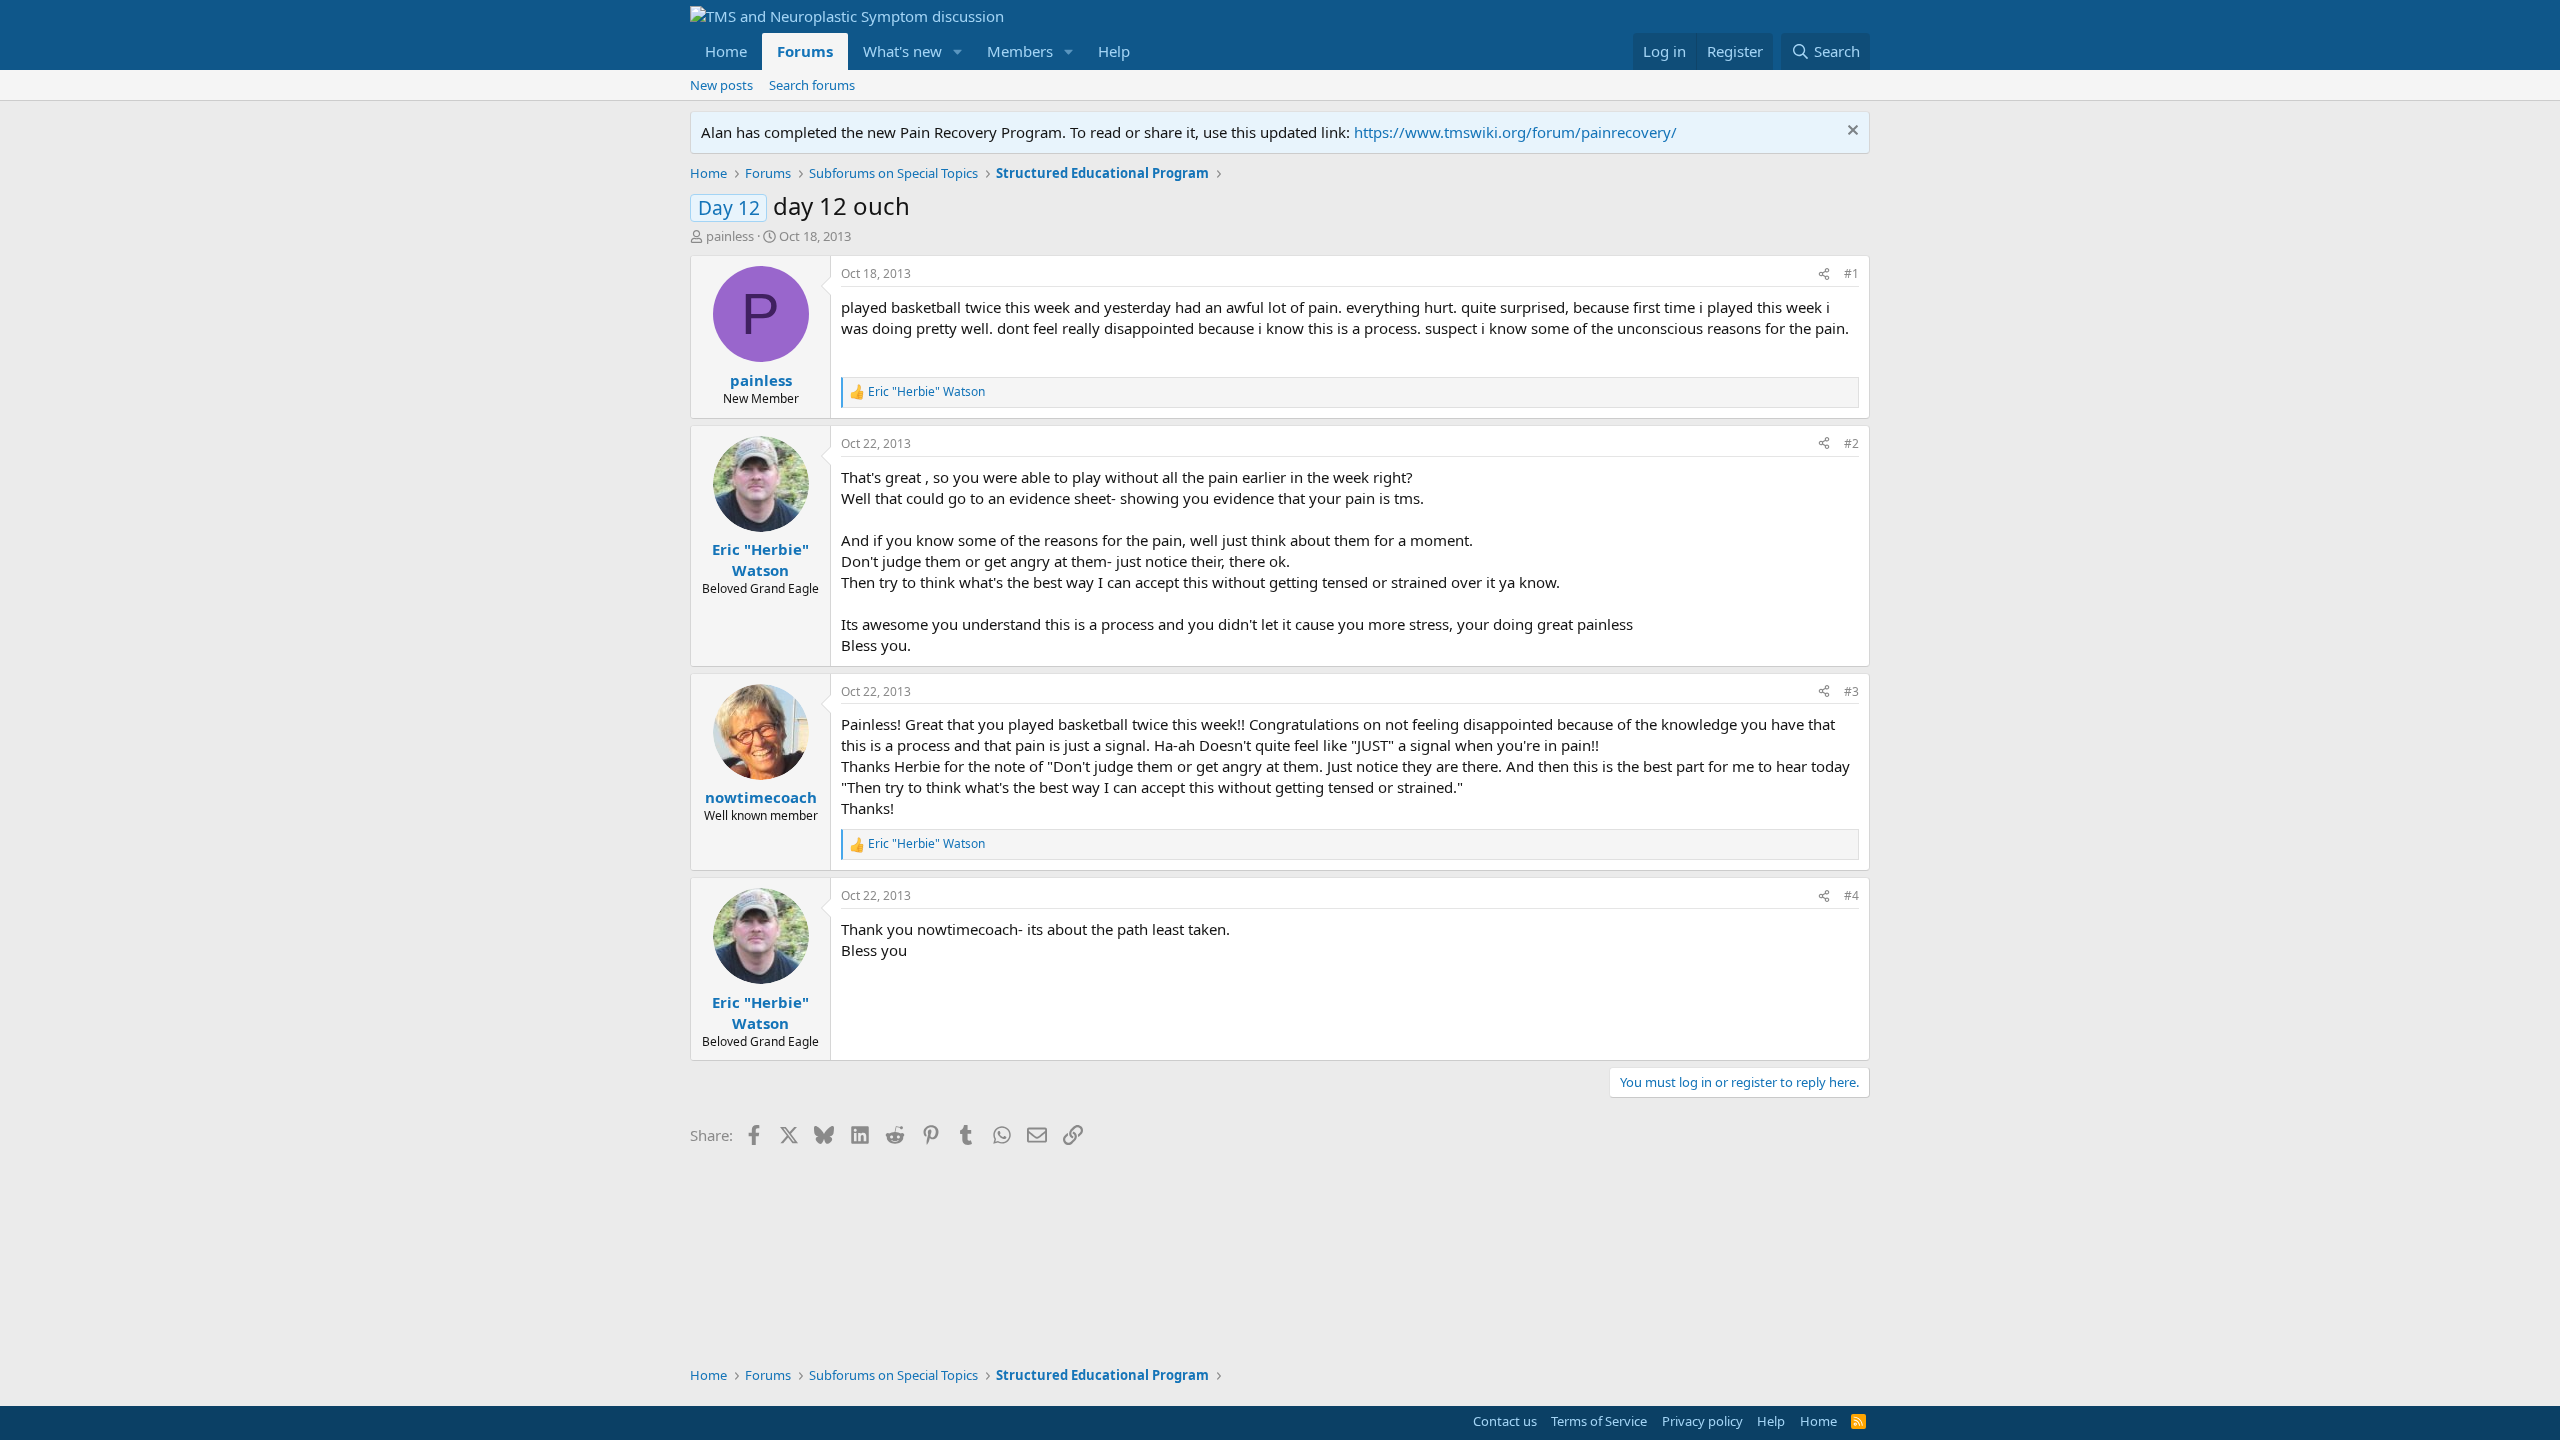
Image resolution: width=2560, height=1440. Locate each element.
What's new (902, 51)
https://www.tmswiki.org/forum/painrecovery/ (1515, 132)
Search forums (812, 85)
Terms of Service (1599, 1421)
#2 (1851, 443)
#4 (1851, 895)
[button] (958, 51)
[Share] (1824, 274)
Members (1020, 51)
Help (1114, 51)
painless (730, 236)
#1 (1851, 273)
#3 (1851, 691)
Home (726, 51)
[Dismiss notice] (1850, 132)
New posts (721, 85)
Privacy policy (1702, 1421)
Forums (805, 51)
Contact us (1505, 1421)
